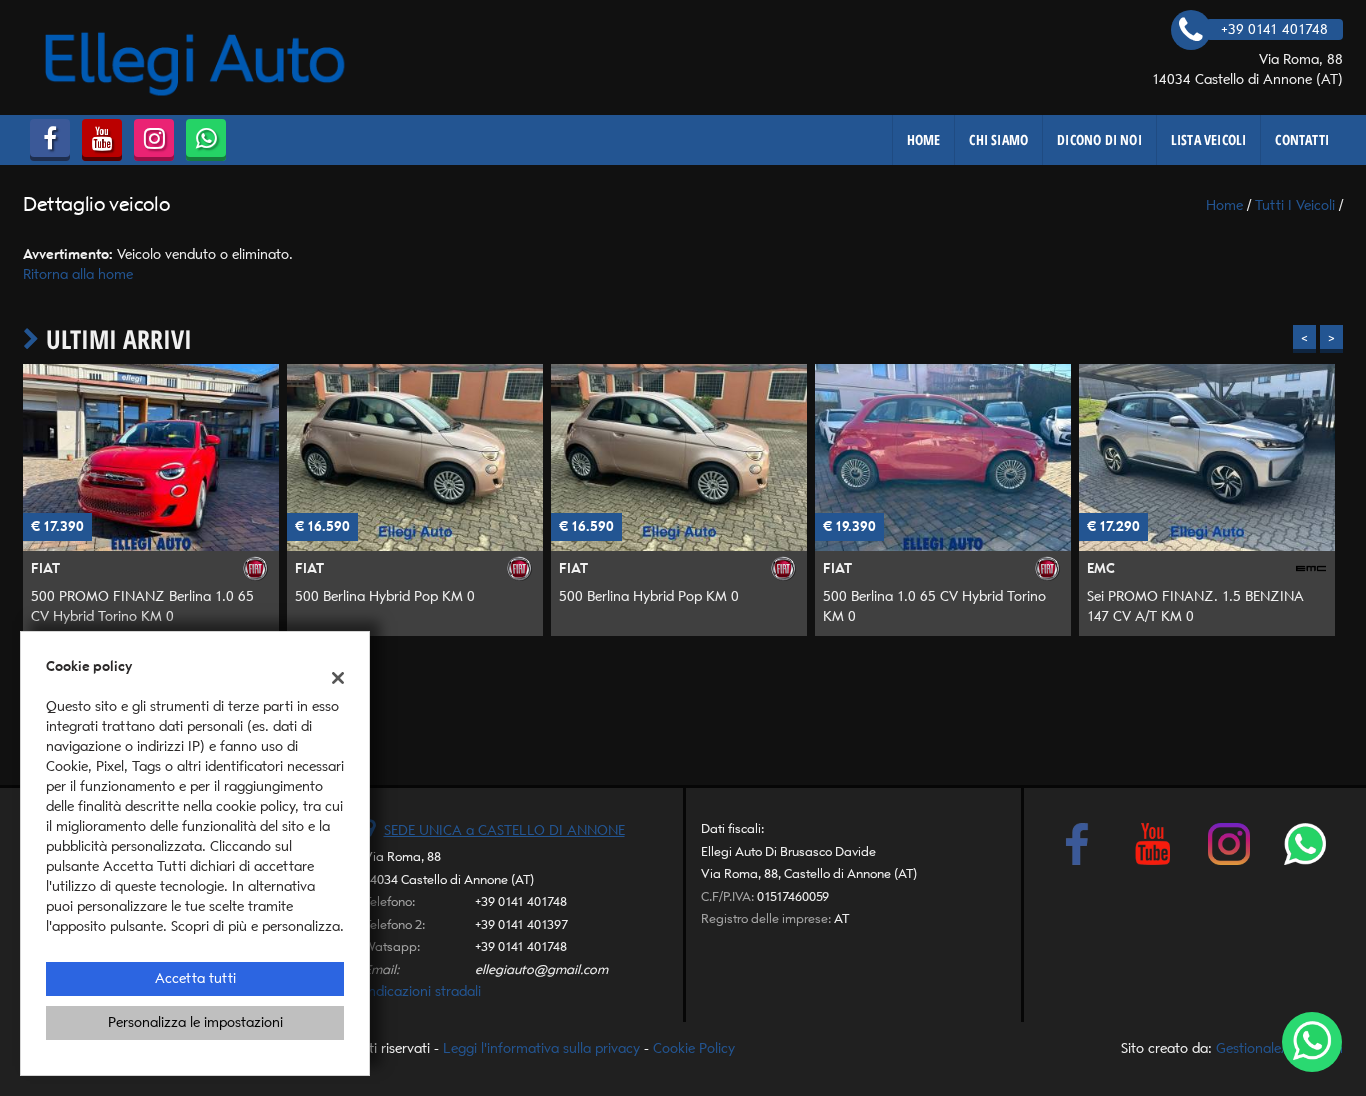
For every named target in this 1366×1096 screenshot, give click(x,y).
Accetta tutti (195, 978)
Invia (891, 692)
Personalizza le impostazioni (195, 1022)
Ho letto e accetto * (843, 601)
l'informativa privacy (896, 601)
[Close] (1098, 325)
